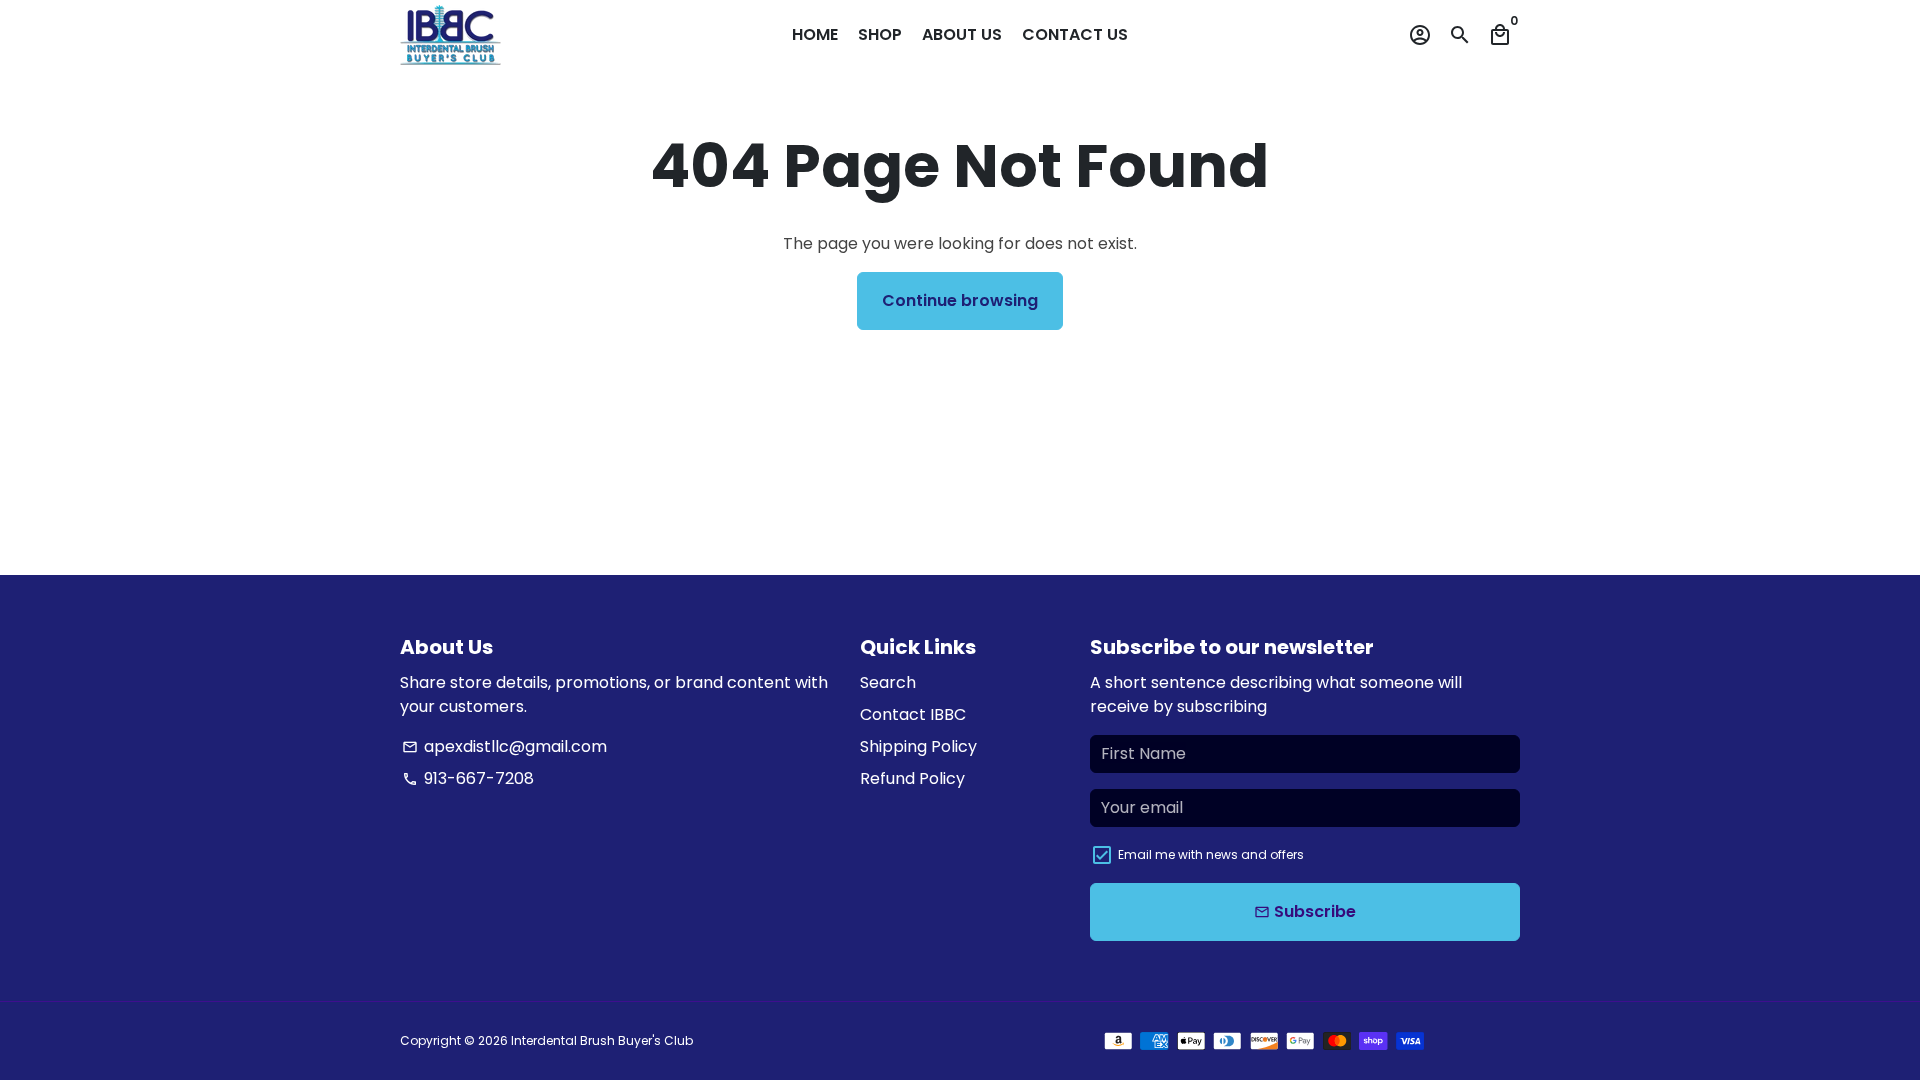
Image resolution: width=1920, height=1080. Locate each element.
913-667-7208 (468, 778)
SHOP (880, 34)
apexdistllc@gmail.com (504, 746)
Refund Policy (912, 778)
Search (888, 682)
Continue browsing (960, 300)
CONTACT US (1075, 34)
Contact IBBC (913, 714)
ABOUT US (962, 34)
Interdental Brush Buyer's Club (602, 1040)
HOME (815, 34)
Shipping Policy (918, 746)
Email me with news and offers (1211, 854)
